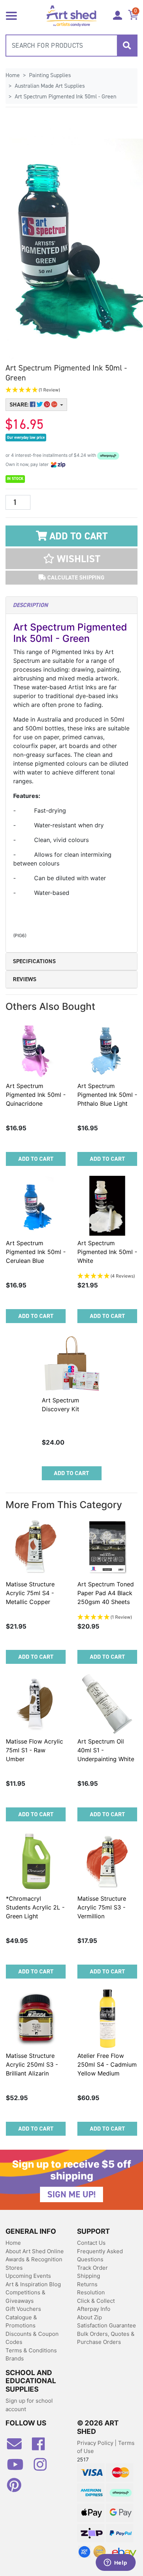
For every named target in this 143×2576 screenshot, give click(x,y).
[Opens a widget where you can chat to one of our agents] (115, 2563)
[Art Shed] (72, 15)
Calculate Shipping (75, 577)
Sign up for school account (29, 2405)
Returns (87, 2284)
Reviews (25, 979)
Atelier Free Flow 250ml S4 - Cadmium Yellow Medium (107, 2064)
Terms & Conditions (31, 2350)
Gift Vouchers (23, 2309)
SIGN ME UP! (71, 2194)
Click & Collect (96, 2301)
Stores (14, 2268)
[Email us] (18, 2447)
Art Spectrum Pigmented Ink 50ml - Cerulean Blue (36, 1252)
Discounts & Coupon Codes (32, 2338)
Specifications (34, 961)
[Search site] (127, 46)
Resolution (91, 2292)
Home (13, 2243)
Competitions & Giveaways (25, 2297)
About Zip (89, 2317)
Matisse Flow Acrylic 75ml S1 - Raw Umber (34, 1750)
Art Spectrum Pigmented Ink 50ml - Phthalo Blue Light (107, 1095)
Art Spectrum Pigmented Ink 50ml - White (107, 1252)
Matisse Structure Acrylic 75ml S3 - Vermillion (102, 1907)
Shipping (89, 2276)
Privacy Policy (96, 2443)
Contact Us (91, 2243)
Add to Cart (77, 536)
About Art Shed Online (35, 2251)
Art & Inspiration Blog (33, 2284)
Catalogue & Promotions (21, 2322)
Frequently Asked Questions (100, 2255)
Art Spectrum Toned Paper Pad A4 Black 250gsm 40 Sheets (106, 1593)
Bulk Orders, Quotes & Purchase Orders (106, 2338)
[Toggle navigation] (11, 15)
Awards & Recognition (34, 2259)
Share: (20, 404)
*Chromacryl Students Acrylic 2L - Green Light (35, 1907)
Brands (15, 2358)
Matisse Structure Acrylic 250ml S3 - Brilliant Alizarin (32, 2064)
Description (30, 605)
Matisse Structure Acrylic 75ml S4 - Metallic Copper (30, 1593)
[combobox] (71, 46)
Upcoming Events (28, 2276)
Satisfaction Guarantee (107, 2325)
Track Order (92, 2268)
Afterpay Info (94, 2309)
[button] (71, 390)
